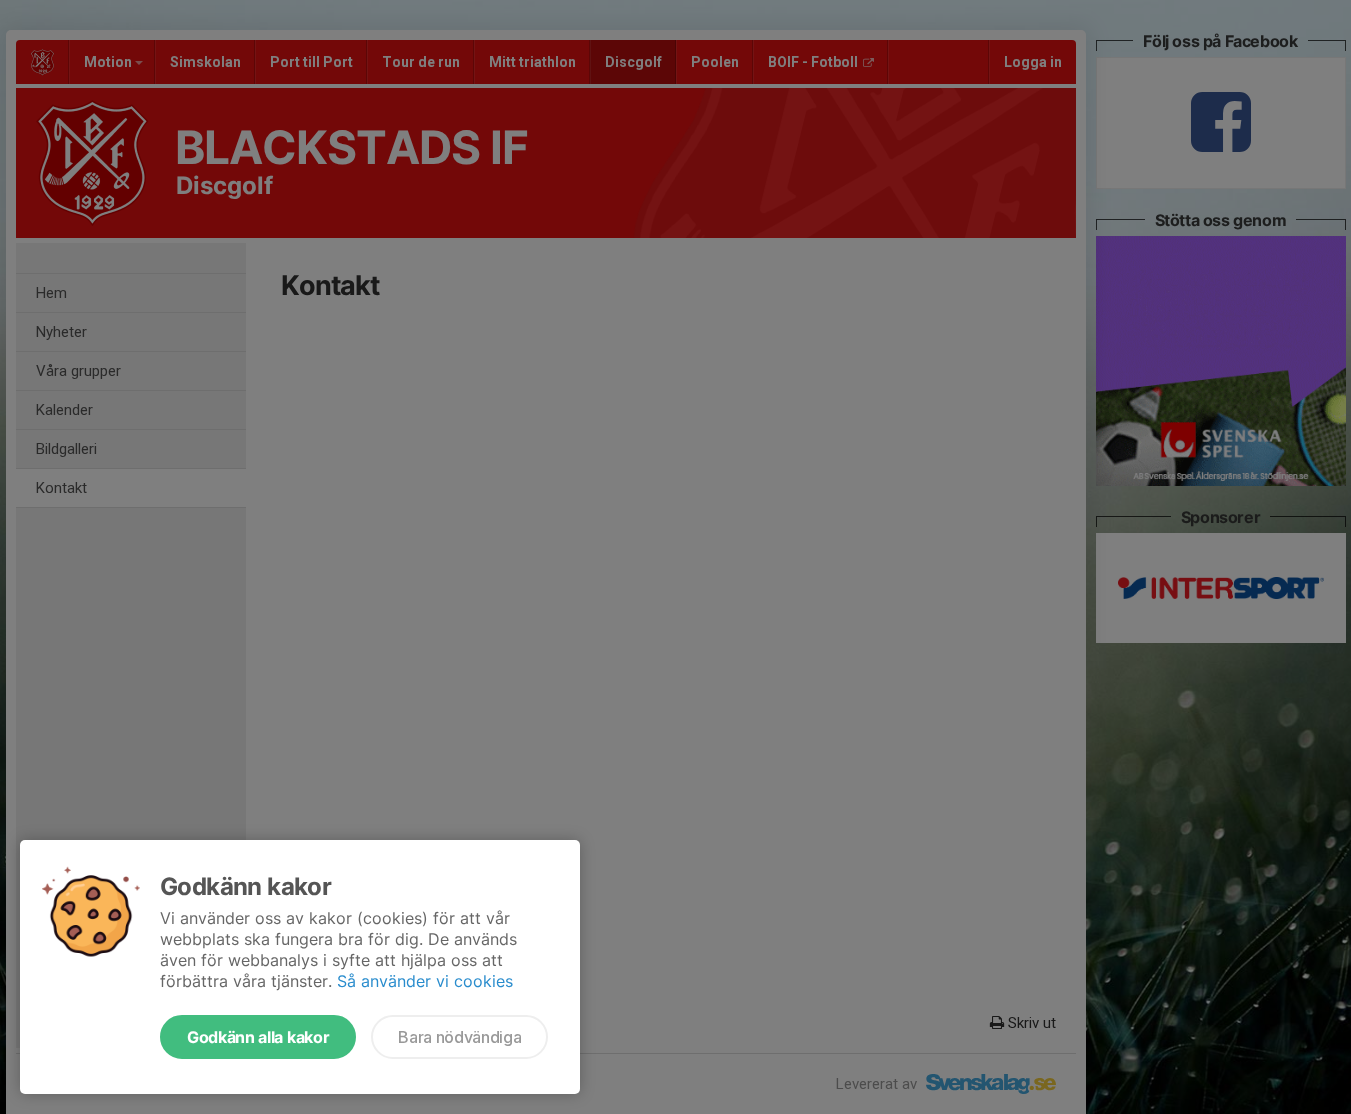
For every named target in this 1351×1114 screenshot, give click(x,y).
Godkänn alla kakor (258, 1037)
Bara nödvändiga (459, 1037)
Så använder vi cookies (425, 981)
